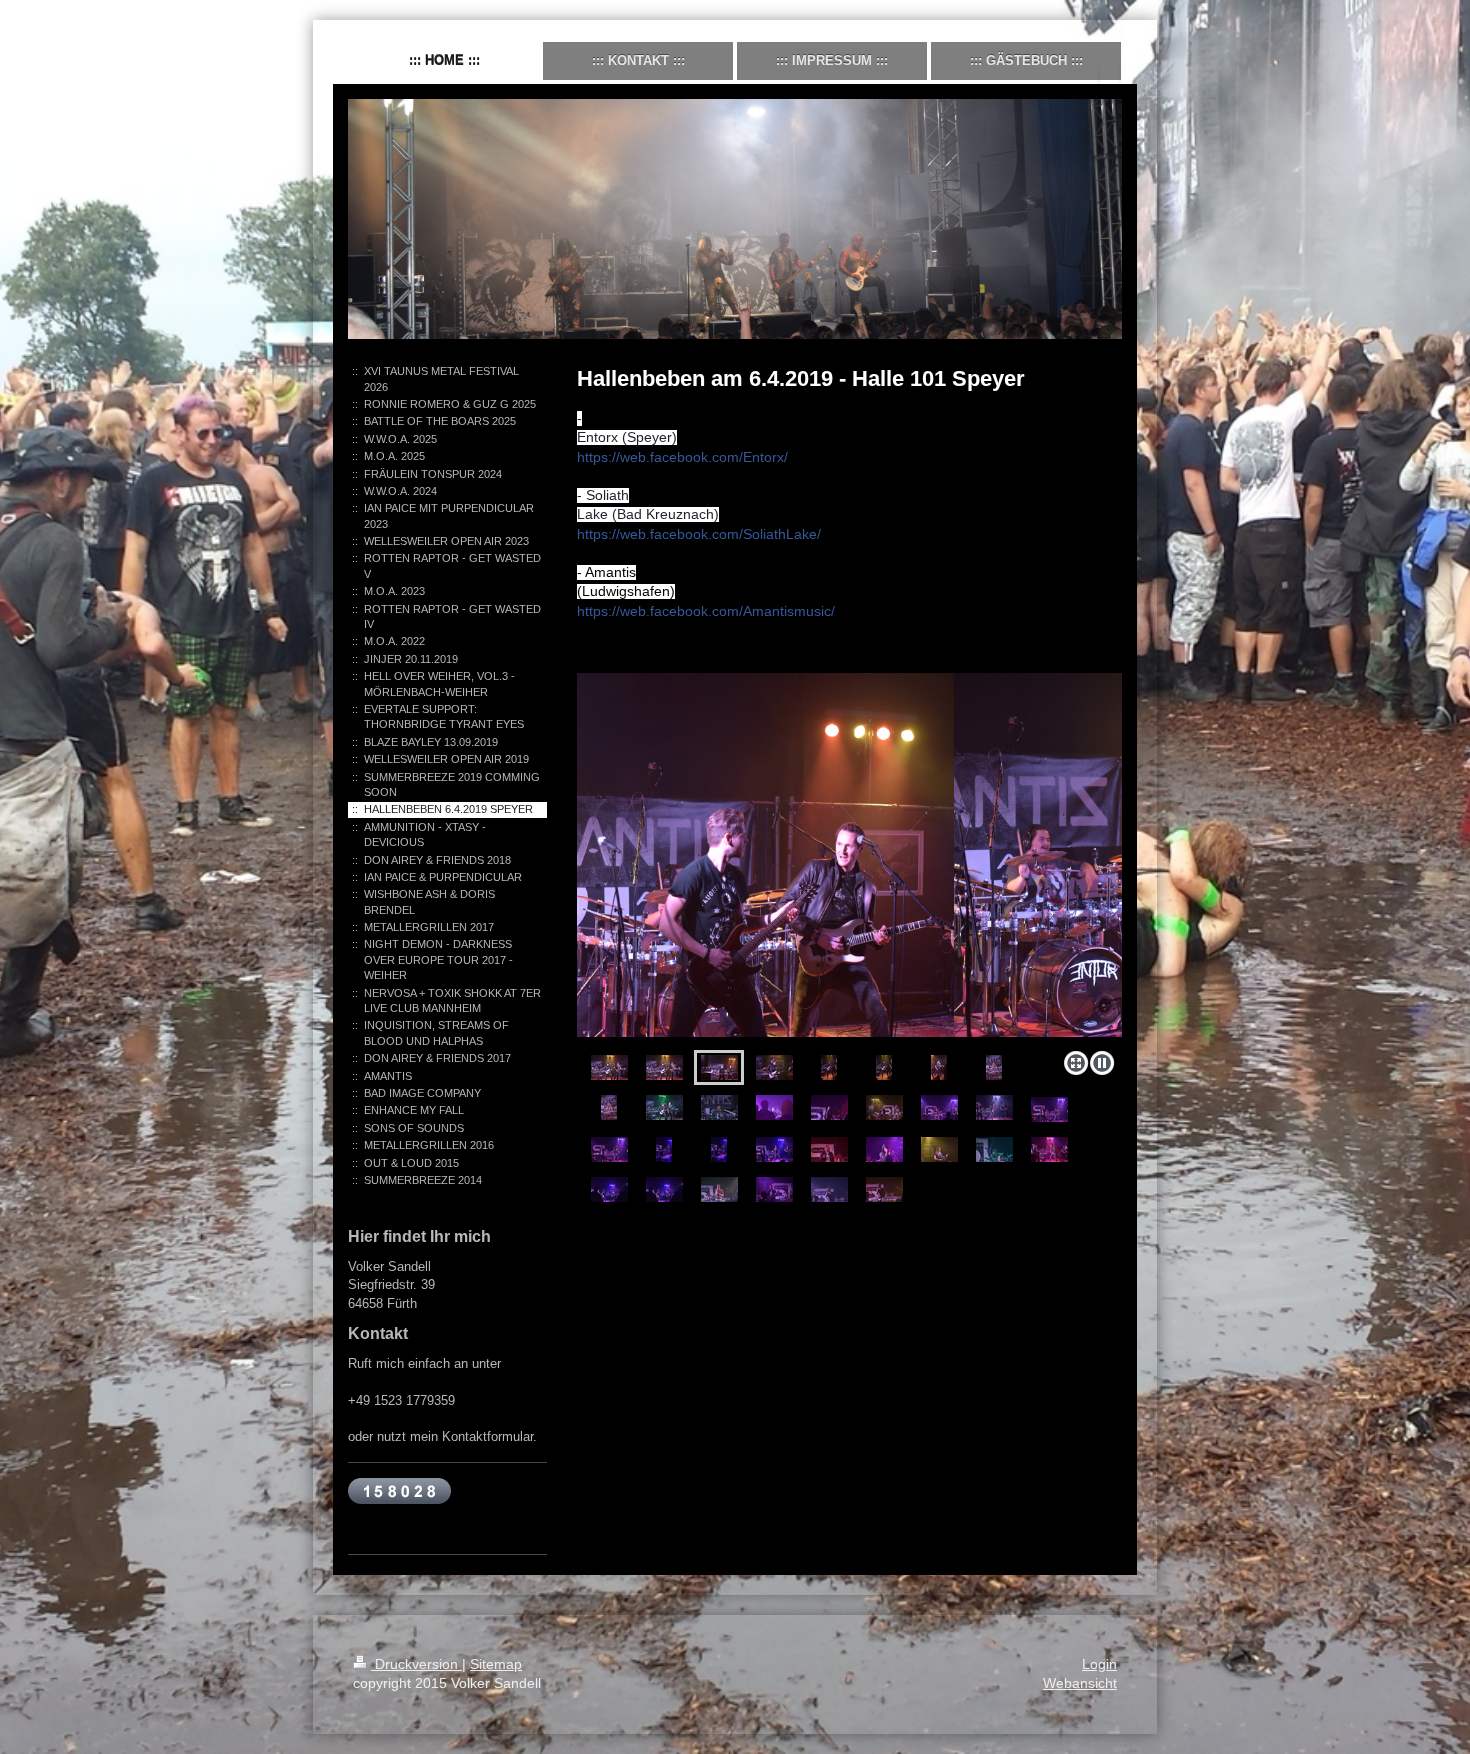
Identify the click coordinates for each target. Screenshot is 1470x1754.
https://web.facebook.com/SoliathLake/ (699, 534)
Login (1099, 1664)
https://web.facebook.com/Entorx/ (682, 457)
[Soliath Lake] (829, 1107)
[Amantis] (849, 858)
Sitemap (496, 1664)
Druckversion (416, 1664)
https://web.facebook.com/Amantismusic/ (706, 611)
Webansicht (1080, 1683)
